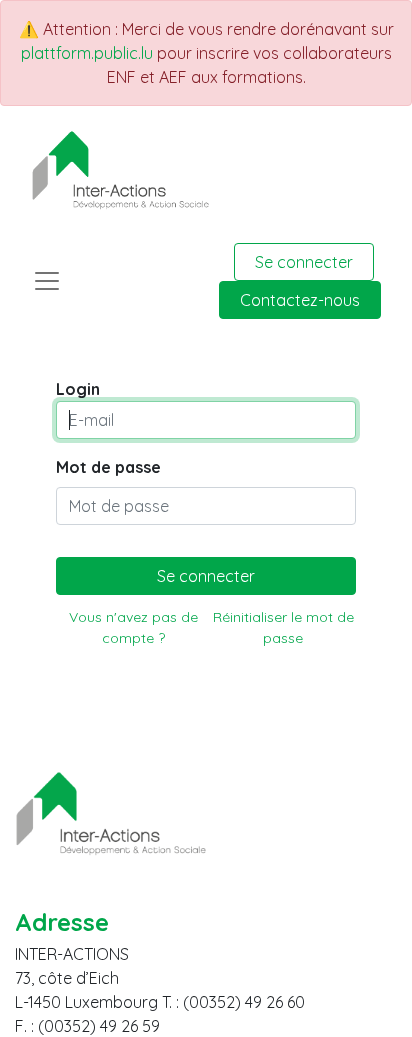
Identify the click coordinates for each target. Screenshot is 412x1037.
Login (78, 389)
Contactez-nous (300, 300)
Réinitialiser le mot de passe (283, 627)
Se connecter (304, 262)
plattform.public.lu (87, 53)
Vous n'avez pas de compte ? (133, 627)
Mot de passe (108, 467)
